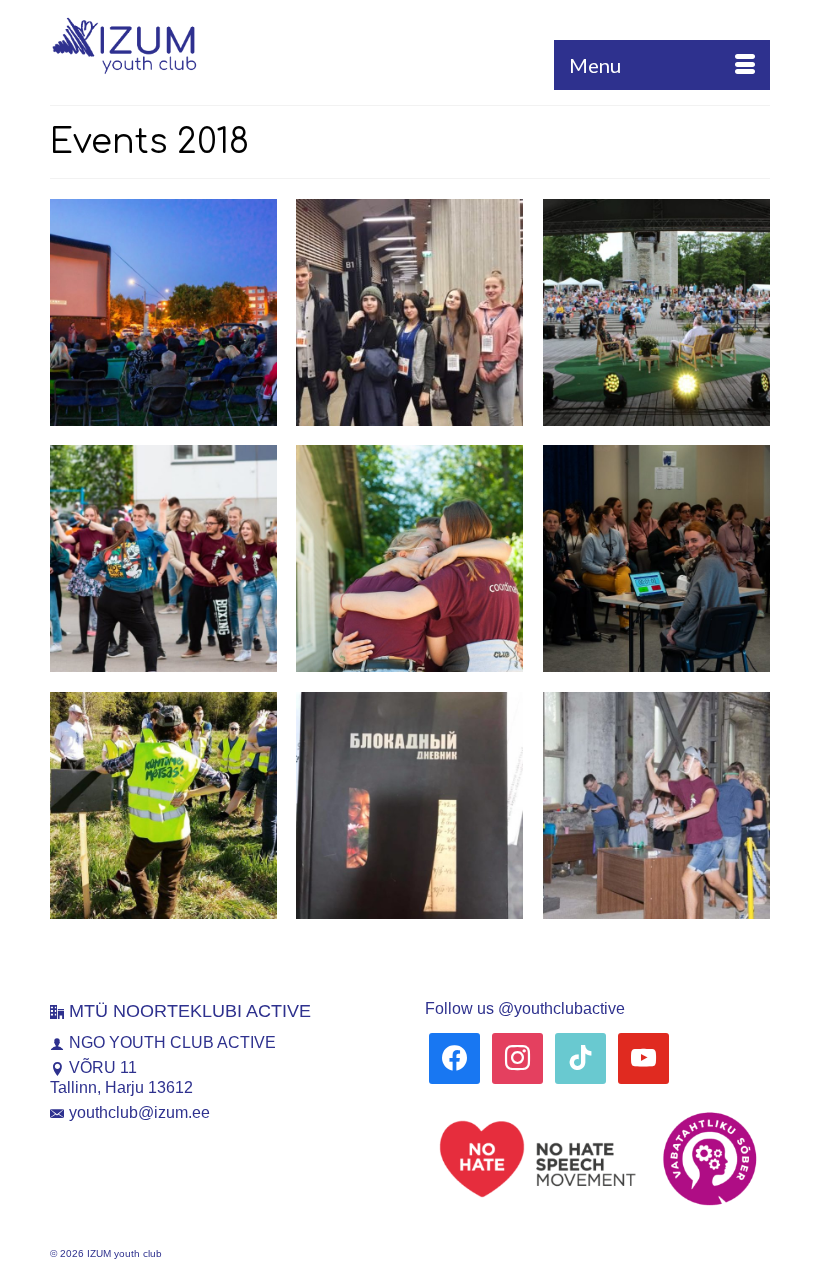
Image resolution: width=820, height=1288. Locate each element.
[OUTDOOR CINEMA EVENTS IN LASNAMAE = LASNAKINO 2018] (163, 312)
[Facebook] (454, 1057)
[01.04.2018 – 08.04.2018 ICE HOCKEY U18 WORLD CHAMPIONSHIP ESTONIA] (498, 224)
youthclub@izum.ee (139, 1112)
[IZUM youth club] (410, 45)
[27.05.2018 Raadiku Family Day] (163, 558)
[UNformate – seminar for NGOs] (656, 558)
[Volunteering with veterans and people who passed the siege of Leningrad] (498, 717)
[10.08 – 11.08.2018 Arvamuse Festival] (656, 312)
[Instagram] (517, 1057)
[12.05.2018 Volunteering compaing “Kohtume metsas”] (163, 805)
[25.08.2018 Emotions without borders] (656, 805)
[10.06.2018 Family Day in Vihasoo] (409, 558)
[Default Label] (580, 1057)
